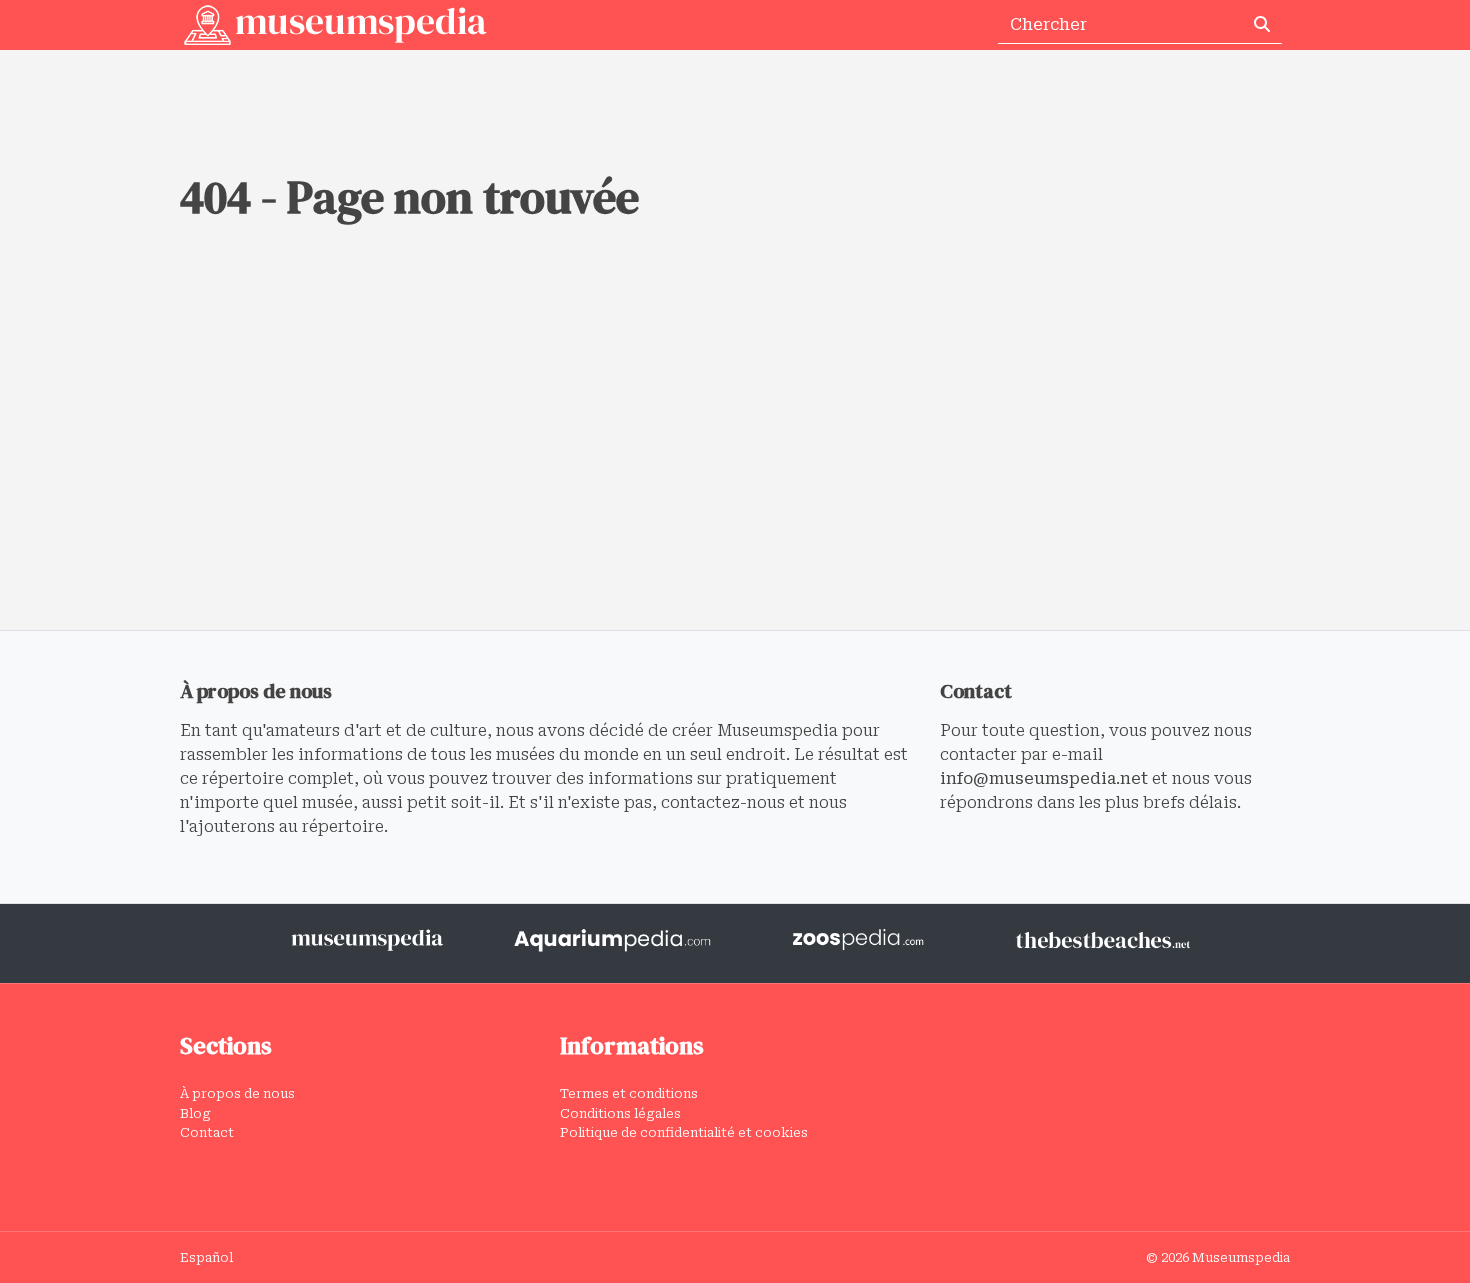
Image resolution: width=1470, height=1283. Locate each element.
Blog (195, 1113)
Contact (207, 1132)
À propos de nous (237, 1093)
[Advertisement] (735, 480)
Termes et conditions (629, 1093)
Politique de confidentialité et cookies (684, 1132)
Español (206, 1257)
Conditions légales (620, 1113)
